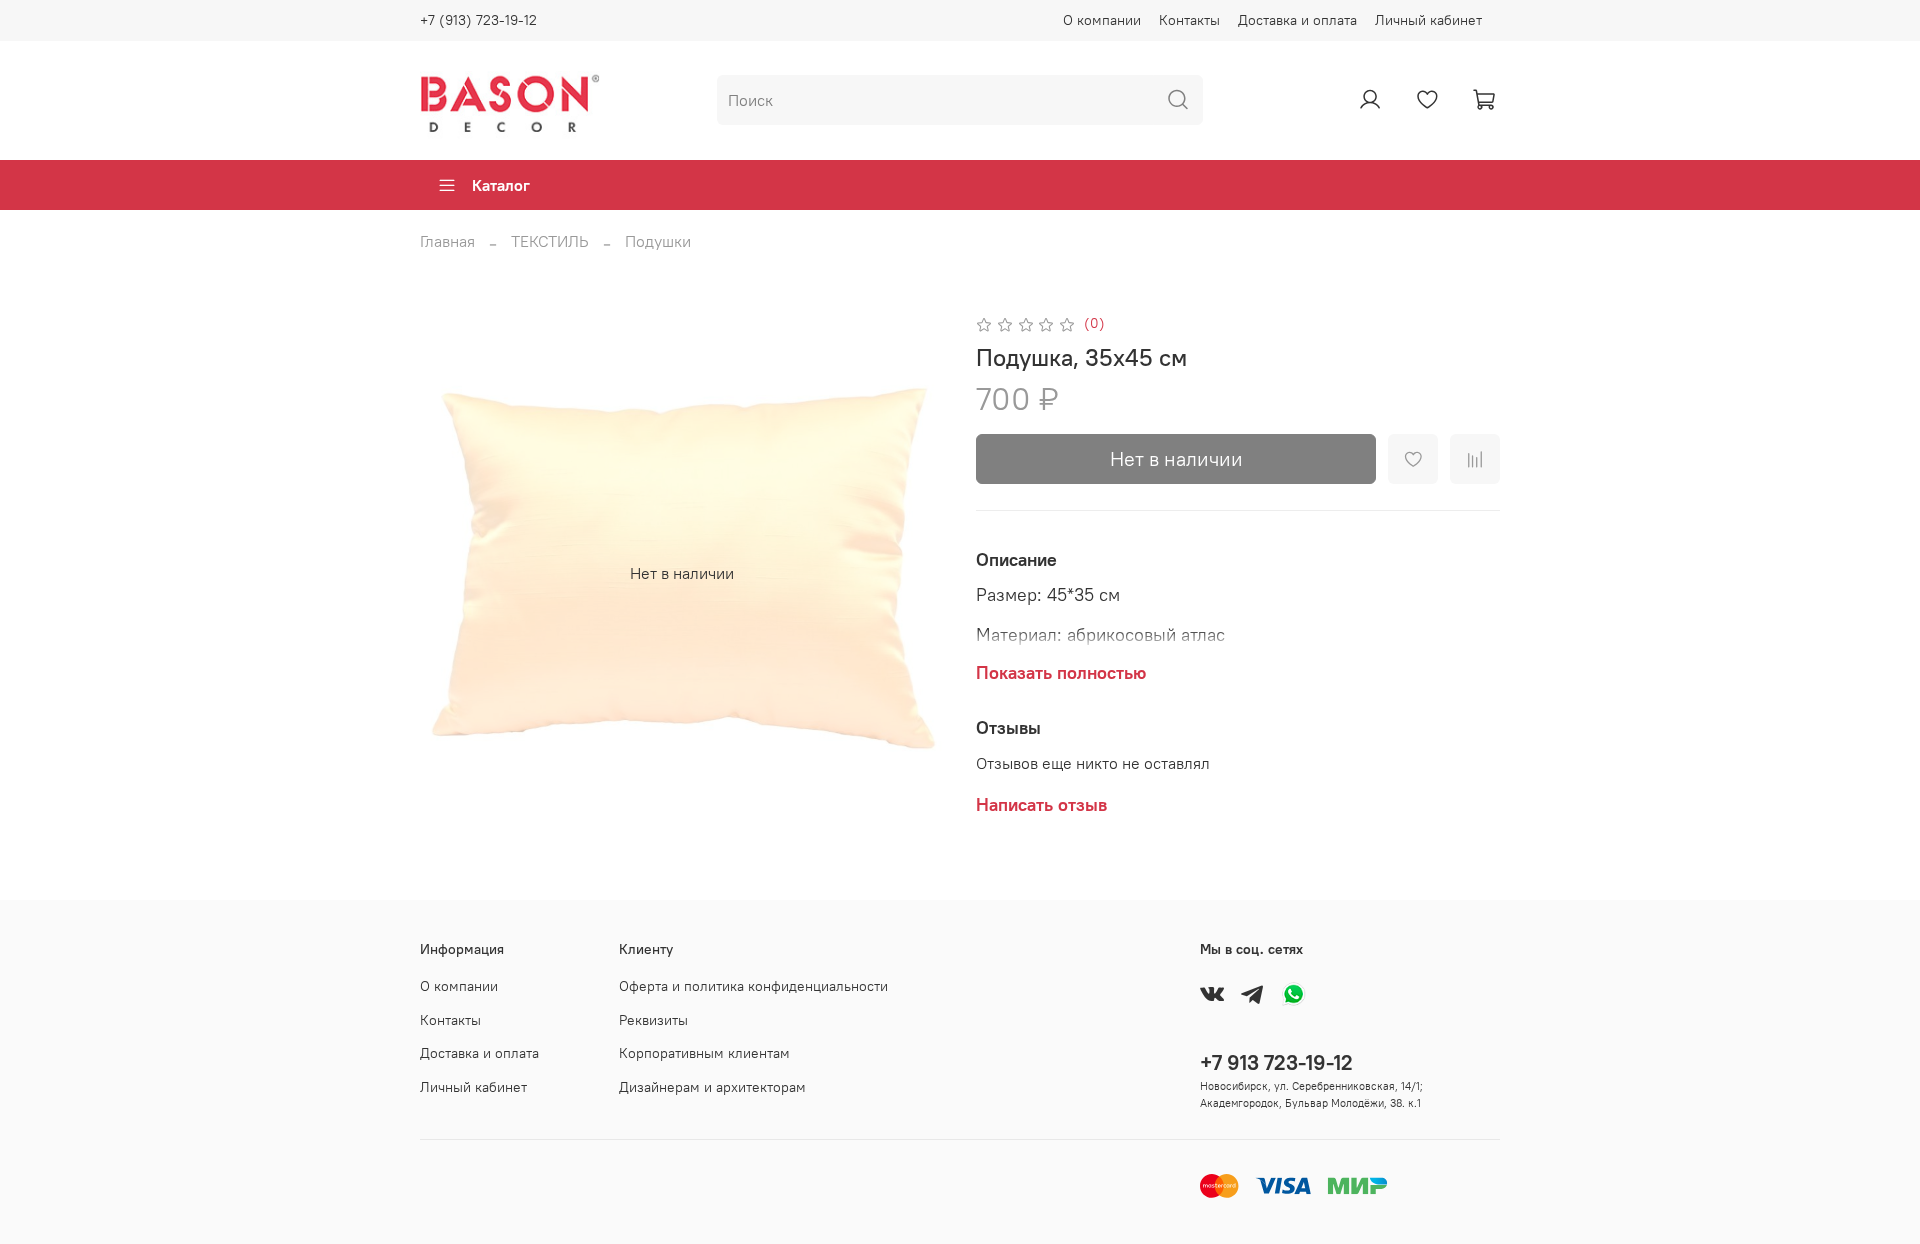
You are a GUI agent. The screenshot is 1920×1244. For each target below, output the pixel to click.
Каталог (501, 185)
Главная (447, 241)
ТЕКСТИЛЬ (550, 241)
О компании (1102, 20)
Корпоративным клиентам (704, 1053)
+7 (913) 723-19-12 (478, 20)
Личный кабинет (1428, 20)
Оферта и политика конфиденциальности (753, 986)
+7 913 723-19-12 (1276, 1062)
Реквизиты (653, 1020)
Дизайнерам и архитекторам (712, 1087)
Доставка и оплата (1297, 20)
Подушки (658, 241)
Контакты (1189, 20)
